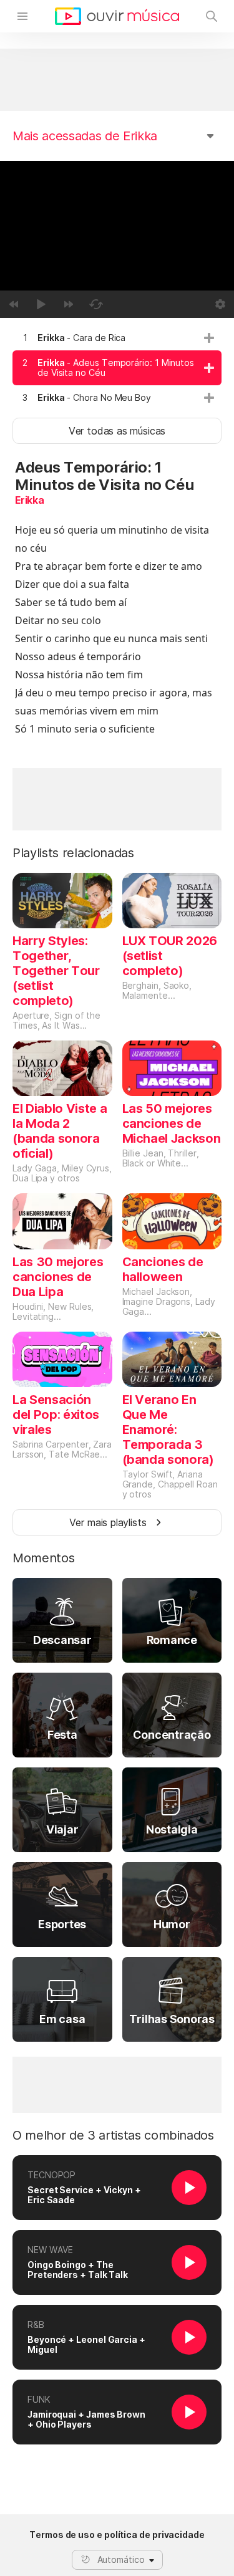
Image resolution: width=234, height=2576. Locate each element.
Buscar (212, 16)
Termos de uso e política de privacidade (117, 2535)
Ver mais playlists (108, 1522)
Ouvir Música (117, 16)
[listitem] (117, 338)
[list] (117, 368)
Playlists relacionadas (73, 853)
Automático (121, 2559)
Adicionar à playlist (209, 338)
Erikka (30, 500)
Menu (22, 16)
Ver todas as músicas (117, 431)
